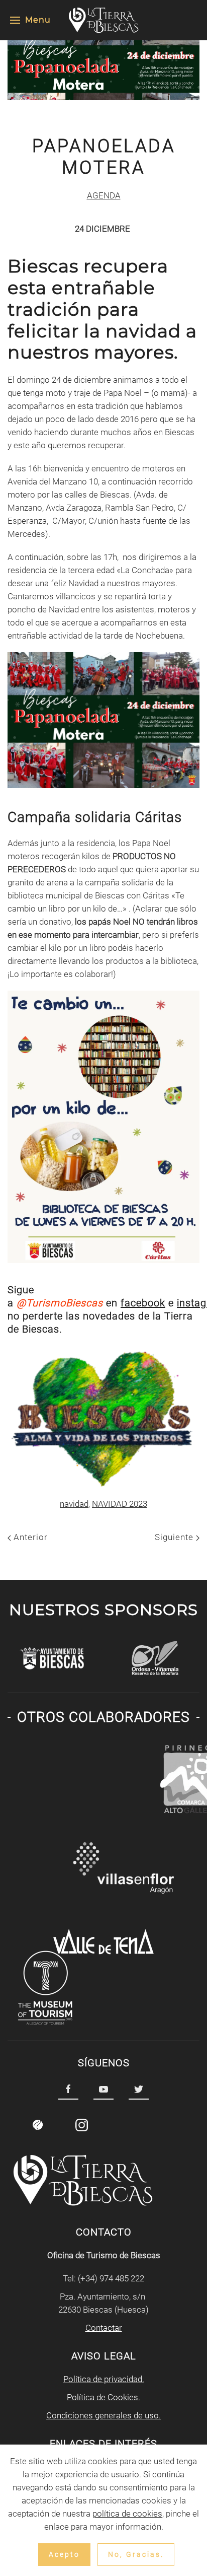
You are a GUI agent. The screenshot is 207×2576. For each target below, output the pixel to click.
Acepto (64, 2554)
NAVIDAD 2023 (120, 1504)
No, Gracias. (136, 2554)
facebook (143, 1303)
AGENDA (104, 195)
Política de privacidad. (104, 2379)
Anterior (29, 1537)
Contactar (104, 2328)
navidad (74, 1504)
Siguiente (175, 1537)
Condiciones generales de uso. (103, 2415)
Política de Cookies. (103, 2397)
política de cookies (127, 2514)
